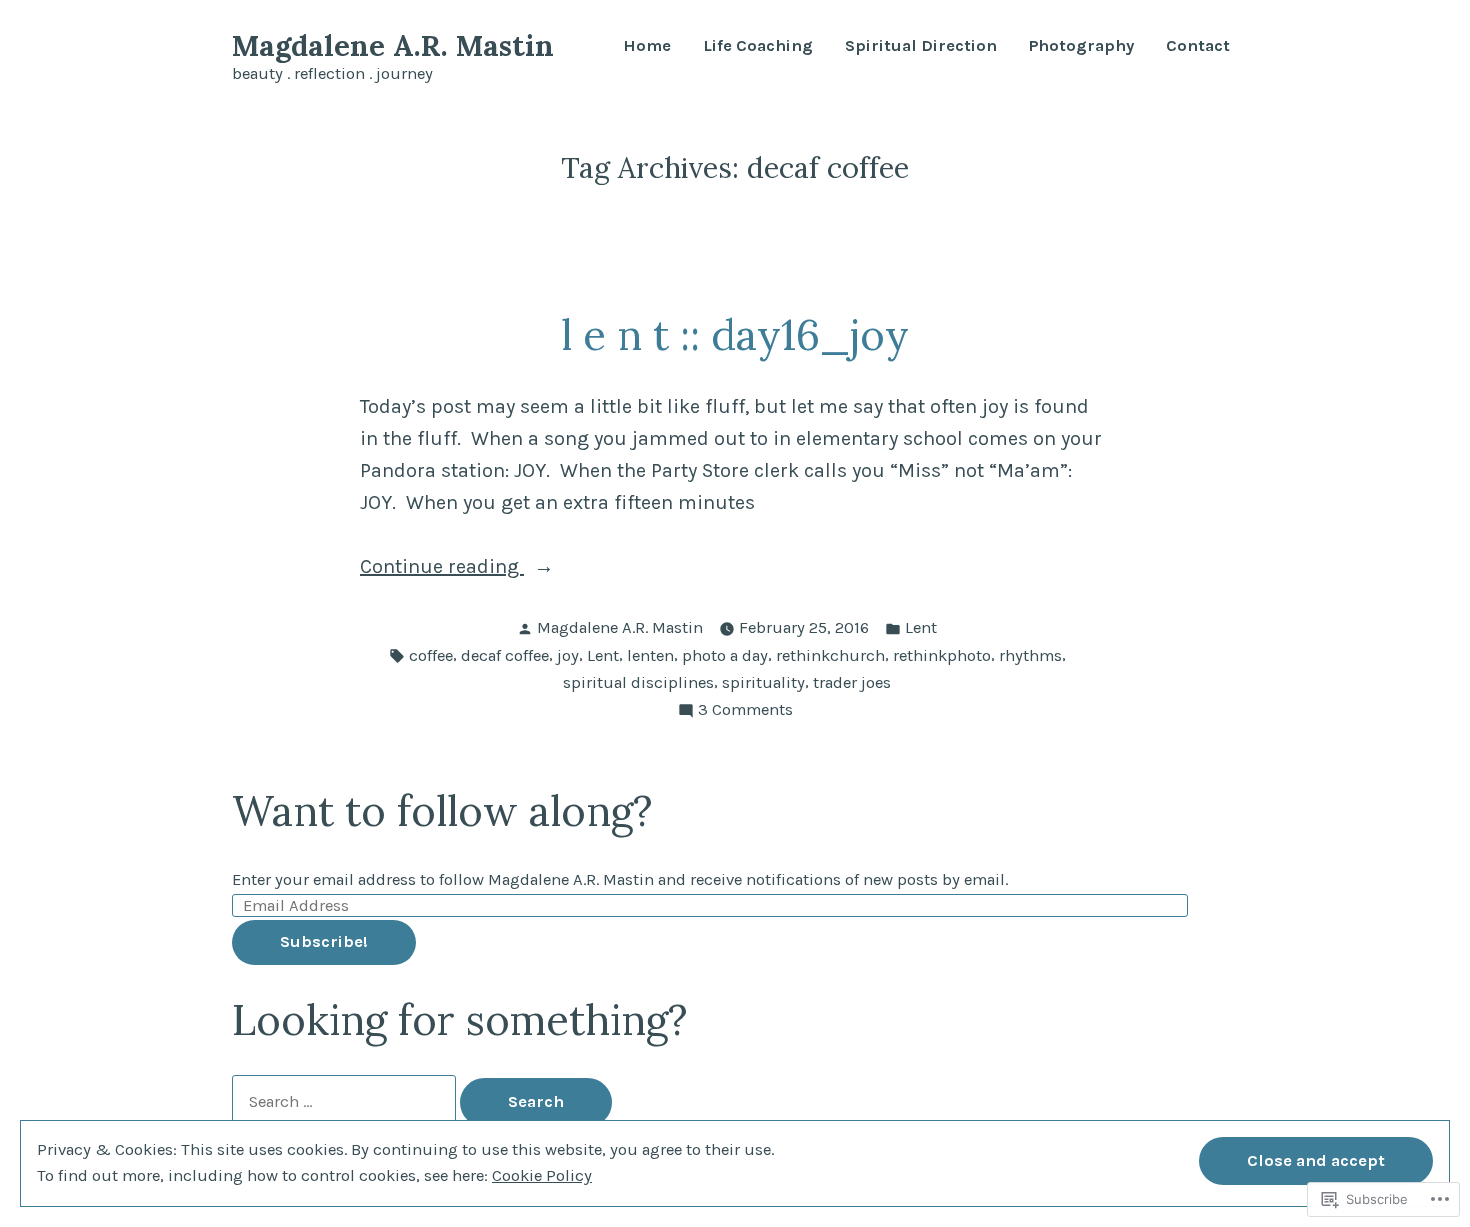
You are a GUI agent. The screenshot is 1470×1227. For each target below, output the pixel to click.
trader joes (852, 682)
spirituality (763, 682)
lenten (650, 655)
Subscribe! (324, 941)
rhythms (1030, 655)
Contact (1198, 46)
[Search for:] (346, 1101)
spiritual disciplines (638, 682)
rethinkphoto (942, 655)
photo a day (725, 655)
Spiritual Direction (921, 46)
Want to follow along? (442, 810)
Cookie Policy (542, 1175)
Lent (921, 627)
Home (647, 46)
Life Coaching (758, 46)
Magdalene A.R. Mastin (393, 45)
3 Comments (745, 711)
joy (568, 655)
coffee (431, 655)
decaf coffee (505, 655)
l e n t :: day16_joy (735, 334)
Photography (1081, 46)
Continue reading (442, 568)
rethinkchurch (830, 655)
